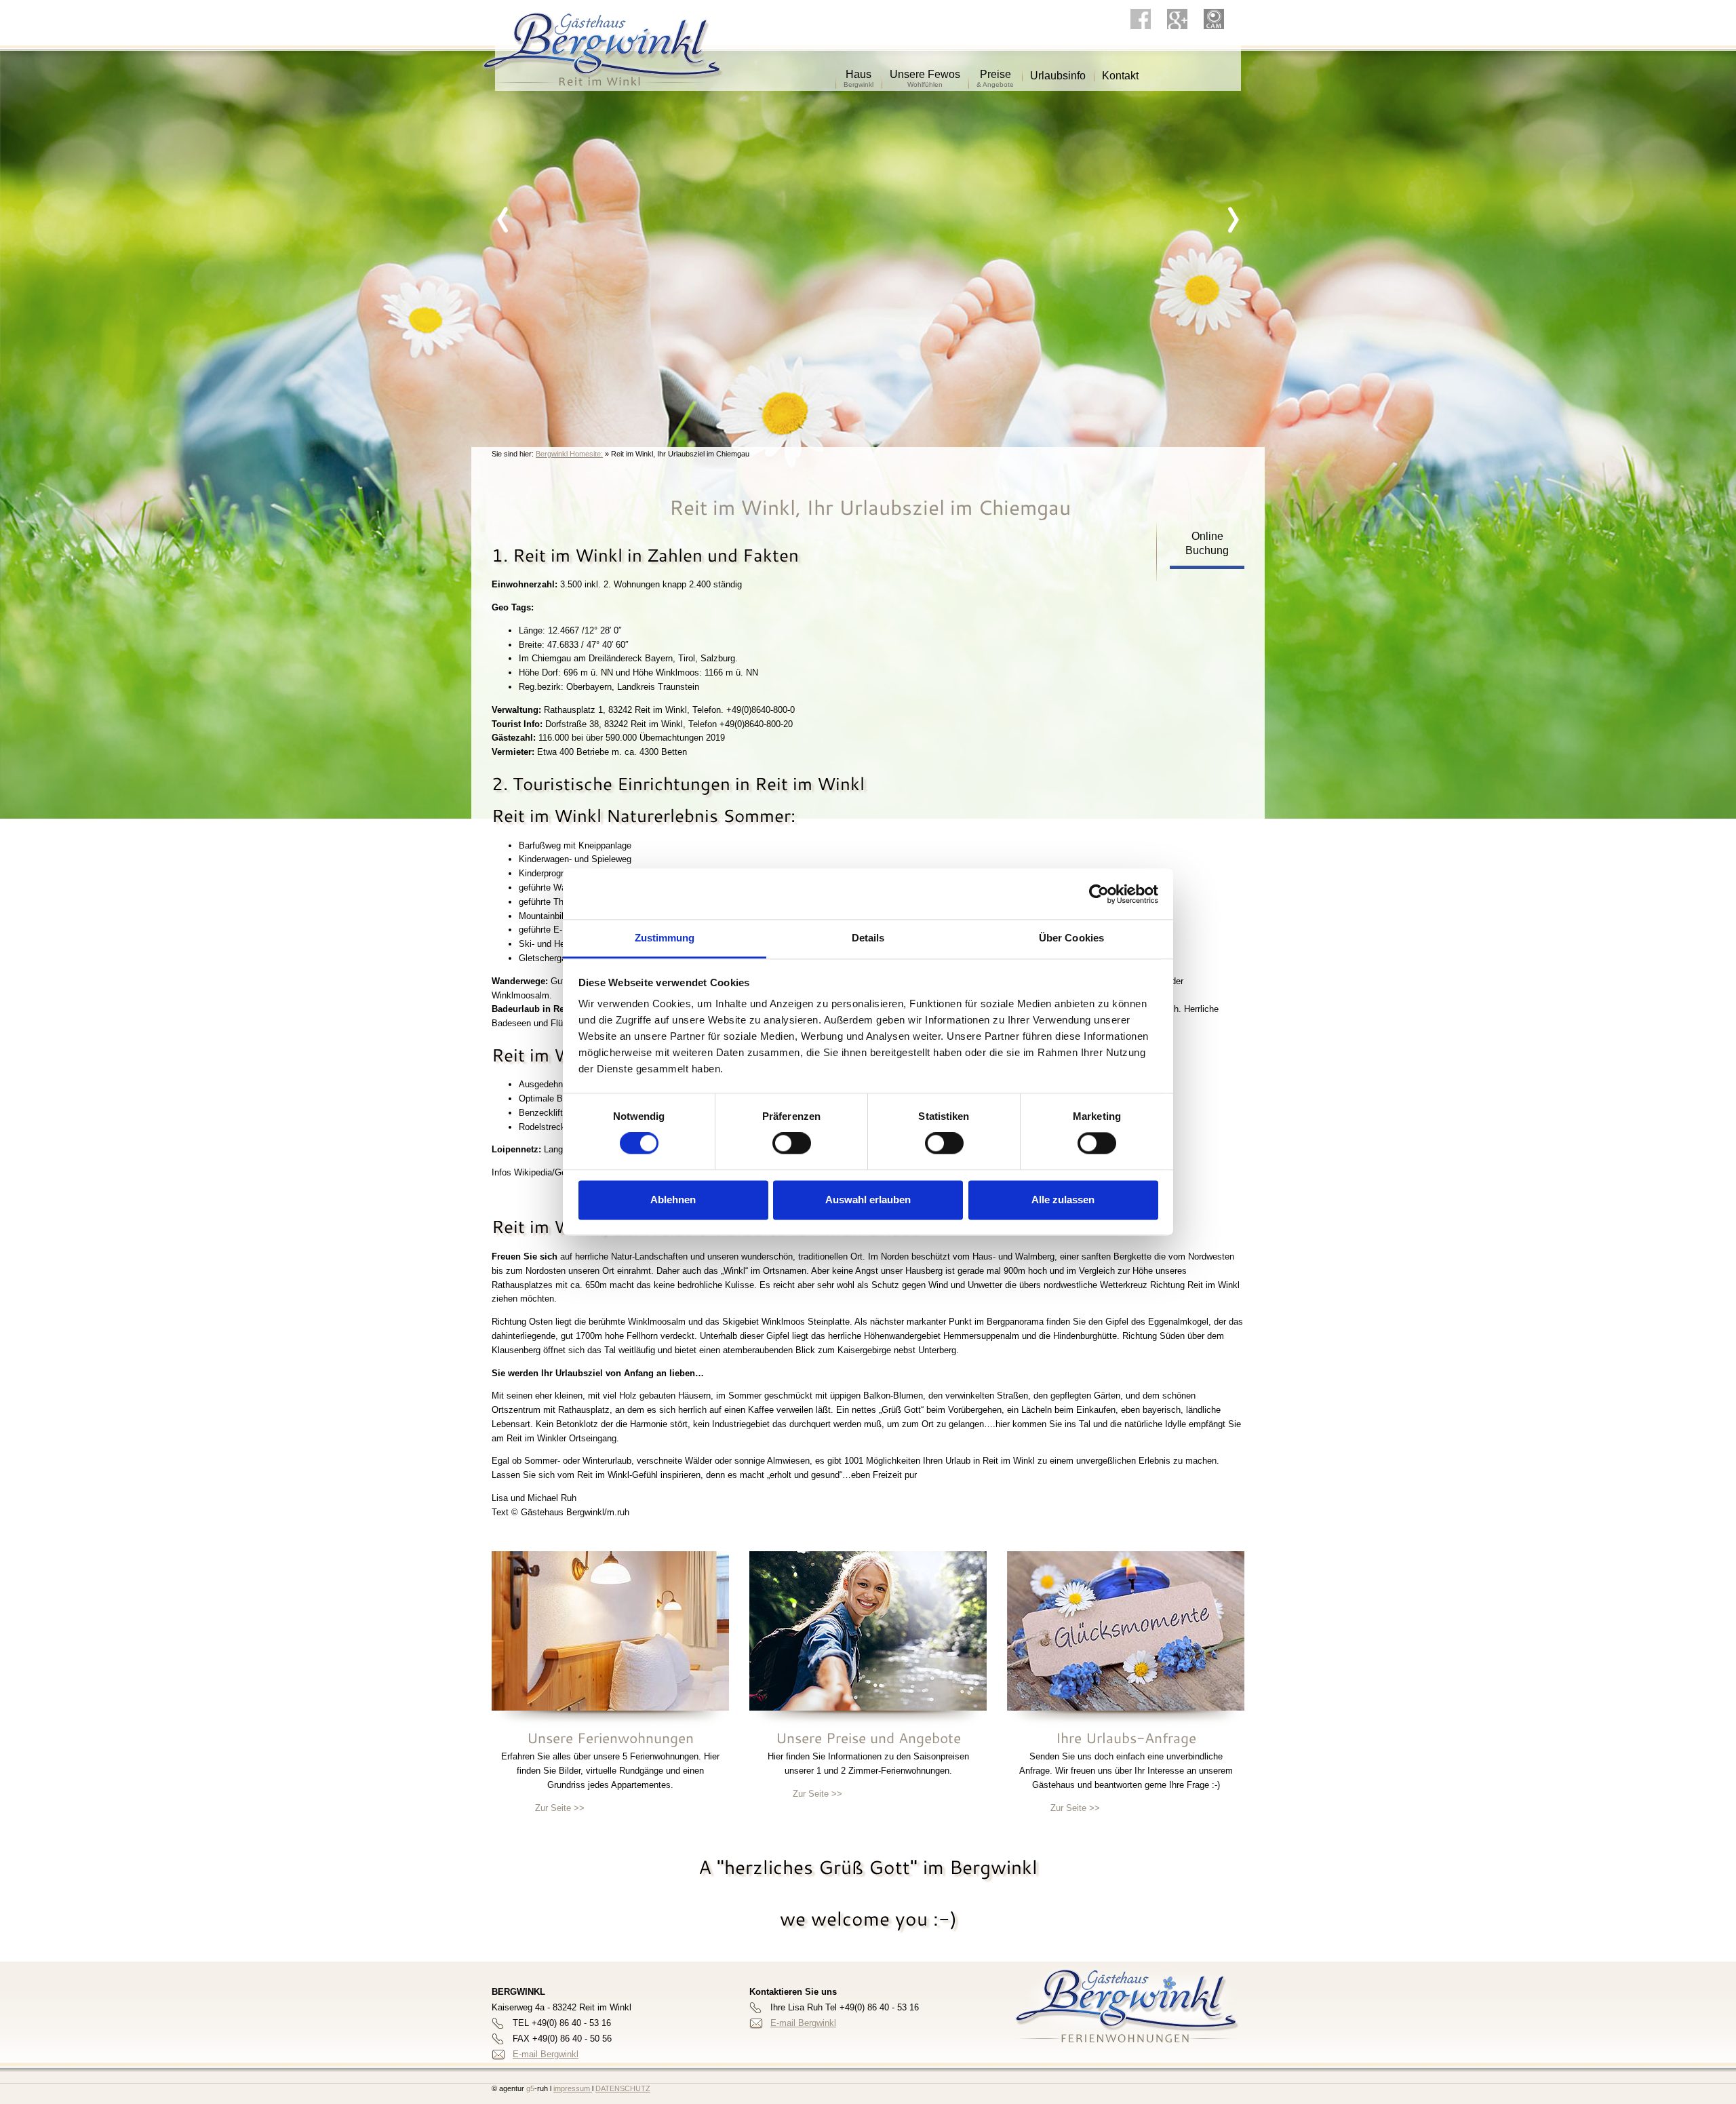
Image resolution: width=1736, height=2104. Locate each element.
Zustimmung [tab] (665, 938)
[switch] (792, 1144)
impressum (573, 2088)
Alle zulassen (1063, 1200)
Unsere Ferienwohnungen (610, 1738)
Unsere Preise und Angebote (868, 1738)
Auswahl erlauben (868, 1200)
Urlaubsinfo (1058, 71)
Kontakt (1120, 71)
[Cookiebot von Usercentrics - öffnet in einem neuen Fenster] (1099, 894)
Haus (859, 70)
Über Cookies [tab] (1071, 938)
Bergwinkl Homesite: (569, 454)
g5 (529, 2088)
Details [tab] (868, 938)
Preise (995, 70)
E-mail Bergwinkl (546, 2054)
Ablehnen (673, 1200)
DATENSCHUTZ (623, 2088)
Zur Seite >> (560, 1808)
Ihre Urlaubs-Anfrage (1126, 1738)
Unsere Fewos (925, 70)
